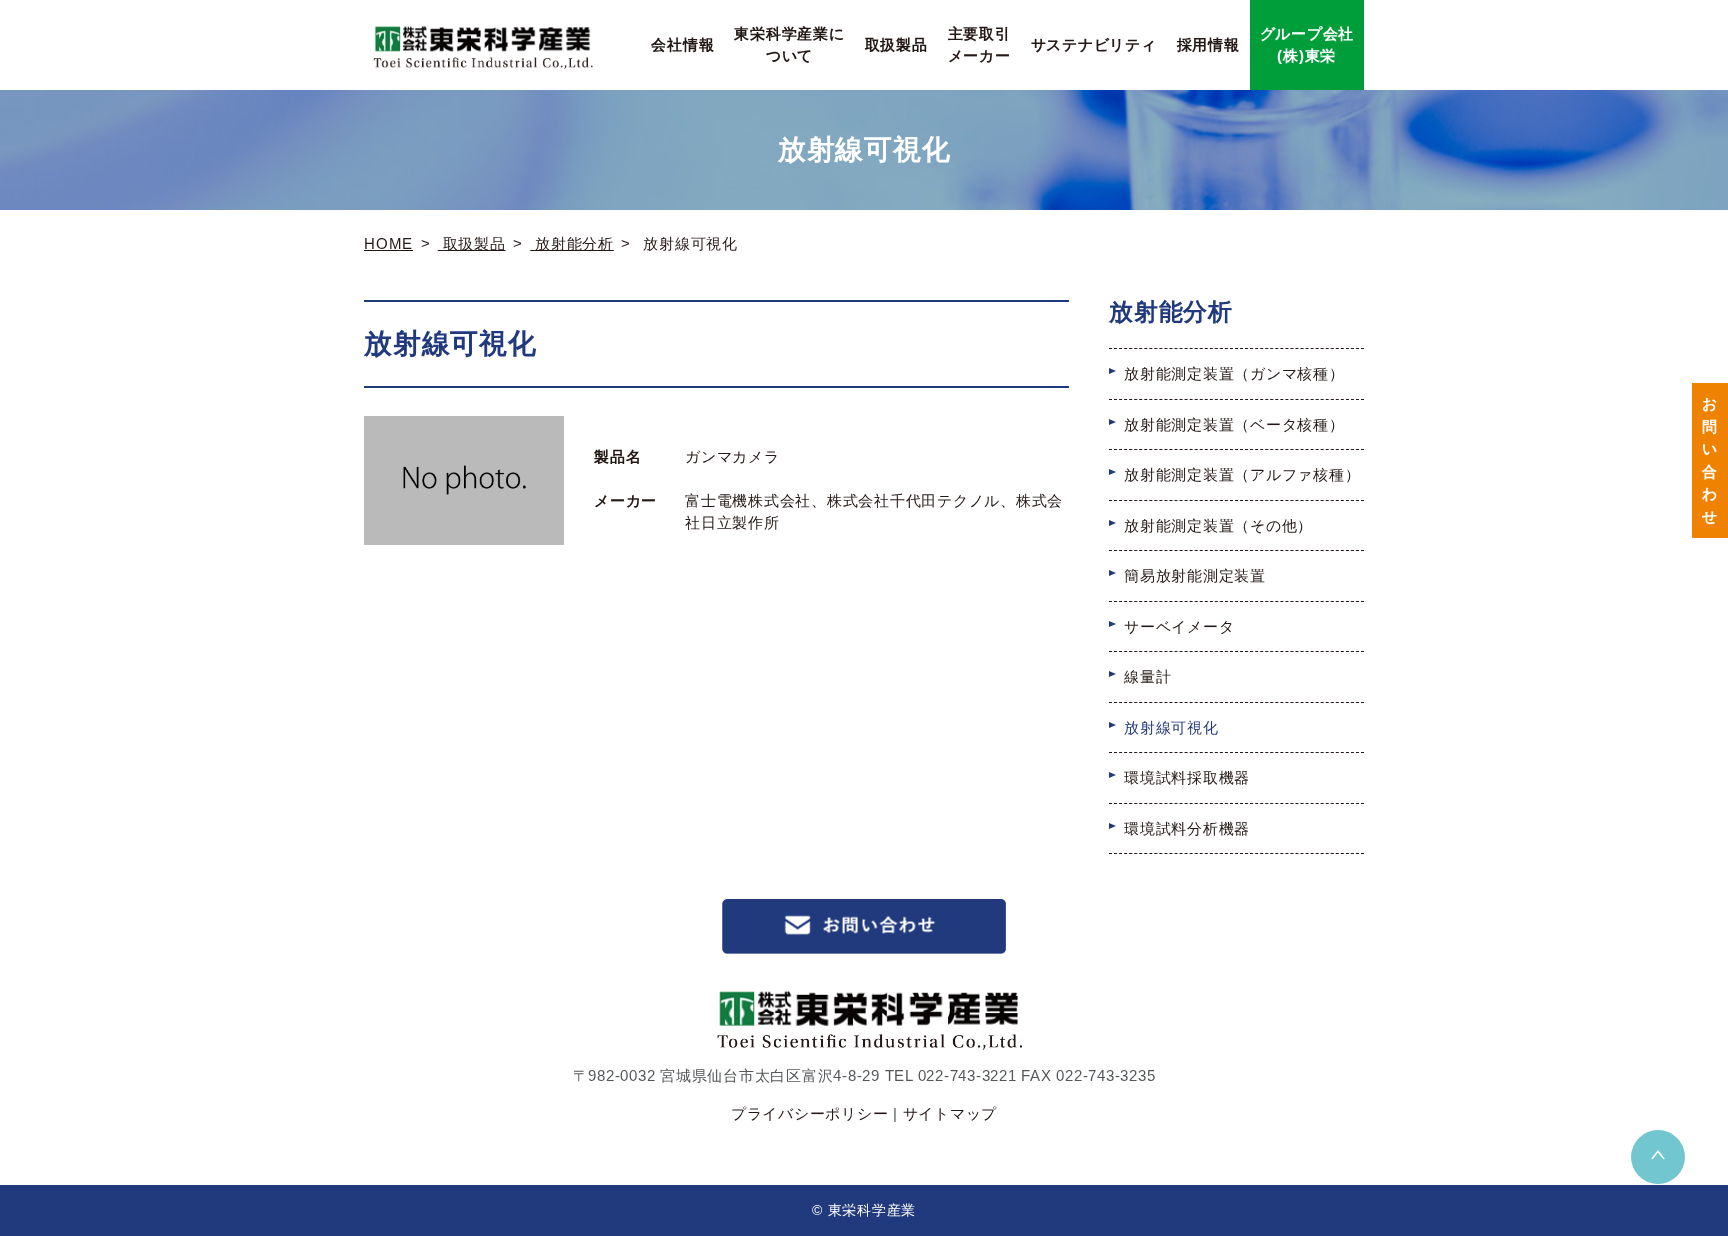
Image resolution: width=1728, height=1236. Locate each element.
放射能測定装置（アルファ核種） (1242, 474)
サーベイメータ (1179, 626)
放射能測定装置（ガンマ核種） (1234, 373)
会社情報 (682, 44)
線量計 (1147, 676)
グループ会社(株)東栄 (1307, 45)
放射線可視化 (1171, 727)
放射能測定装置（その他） (1218, 525)
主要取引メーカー (979, 45)
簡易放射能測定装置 (1195, 575)
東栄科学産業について (789, 45)
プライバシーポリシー (810, 1113)
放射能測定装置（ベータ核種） (1234, 424)
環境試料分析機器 (1187, 828)
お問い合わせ (1710, 460)
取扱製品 (896, 44)
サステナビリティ (1094, 44)
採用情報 (1208, 44)
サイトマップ (950, 1113)
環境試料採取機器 (1187, 777)
